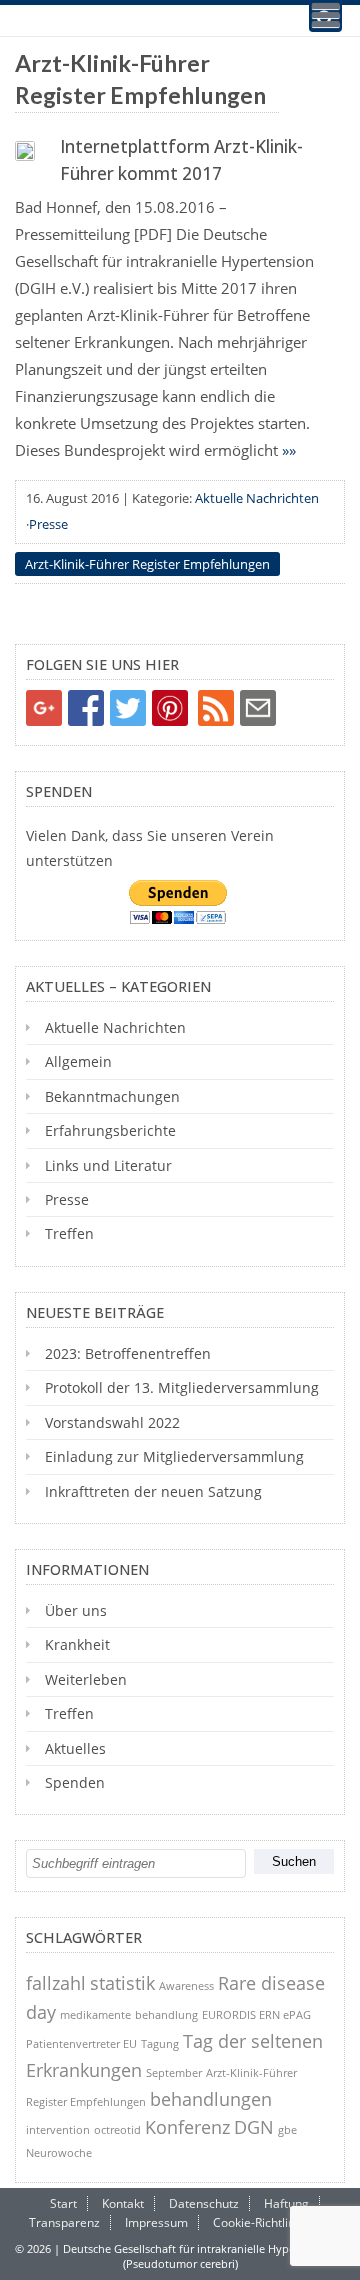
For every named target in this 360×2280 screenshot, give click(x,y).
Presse (48, 524)
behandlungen (211, 2099)
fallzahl (56, 1983)
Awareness (186, 1985)
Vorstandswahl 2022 (112, 1422)
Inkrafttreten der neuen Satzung (153, 1491)
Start (63, 2203)
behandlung (166, 2014)
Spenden (75, 1782)
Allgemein (78, 1061)
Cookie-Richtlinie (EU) (272, 2222)
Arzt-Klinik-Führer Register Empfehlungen (147, 564)
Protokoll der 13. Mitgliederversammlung (182, 1387)
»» (289, 450)
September (174, 2072)
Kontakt (123, 2203)
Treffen (69, 1233)
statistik (122, 1983)
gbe (287, 2129)
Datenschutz (204, 2203)
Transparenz (64, 2222)
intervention (58, 2129)
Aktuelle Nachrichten (257, 498)
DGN (254, 2127)
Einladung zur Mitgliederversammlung (174, 1456)
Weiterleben (86, 1679)
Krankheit (77, 1644)
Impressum (156, 2222)
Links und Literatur (108, 1165)
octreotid (117, 2129)
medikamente (95, 2014)
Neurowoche (59, 2152)
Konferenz (187, 2127)
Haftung (286, 2203)
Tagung (160, 2043)
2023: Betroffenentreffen (128, 1353)
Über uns (76, 1610)
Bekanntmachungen (112, 1096)
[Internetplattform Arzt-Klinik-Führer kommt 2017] (25, 151)
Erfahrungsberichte (110, 1130)
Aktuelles (75, 1748)
